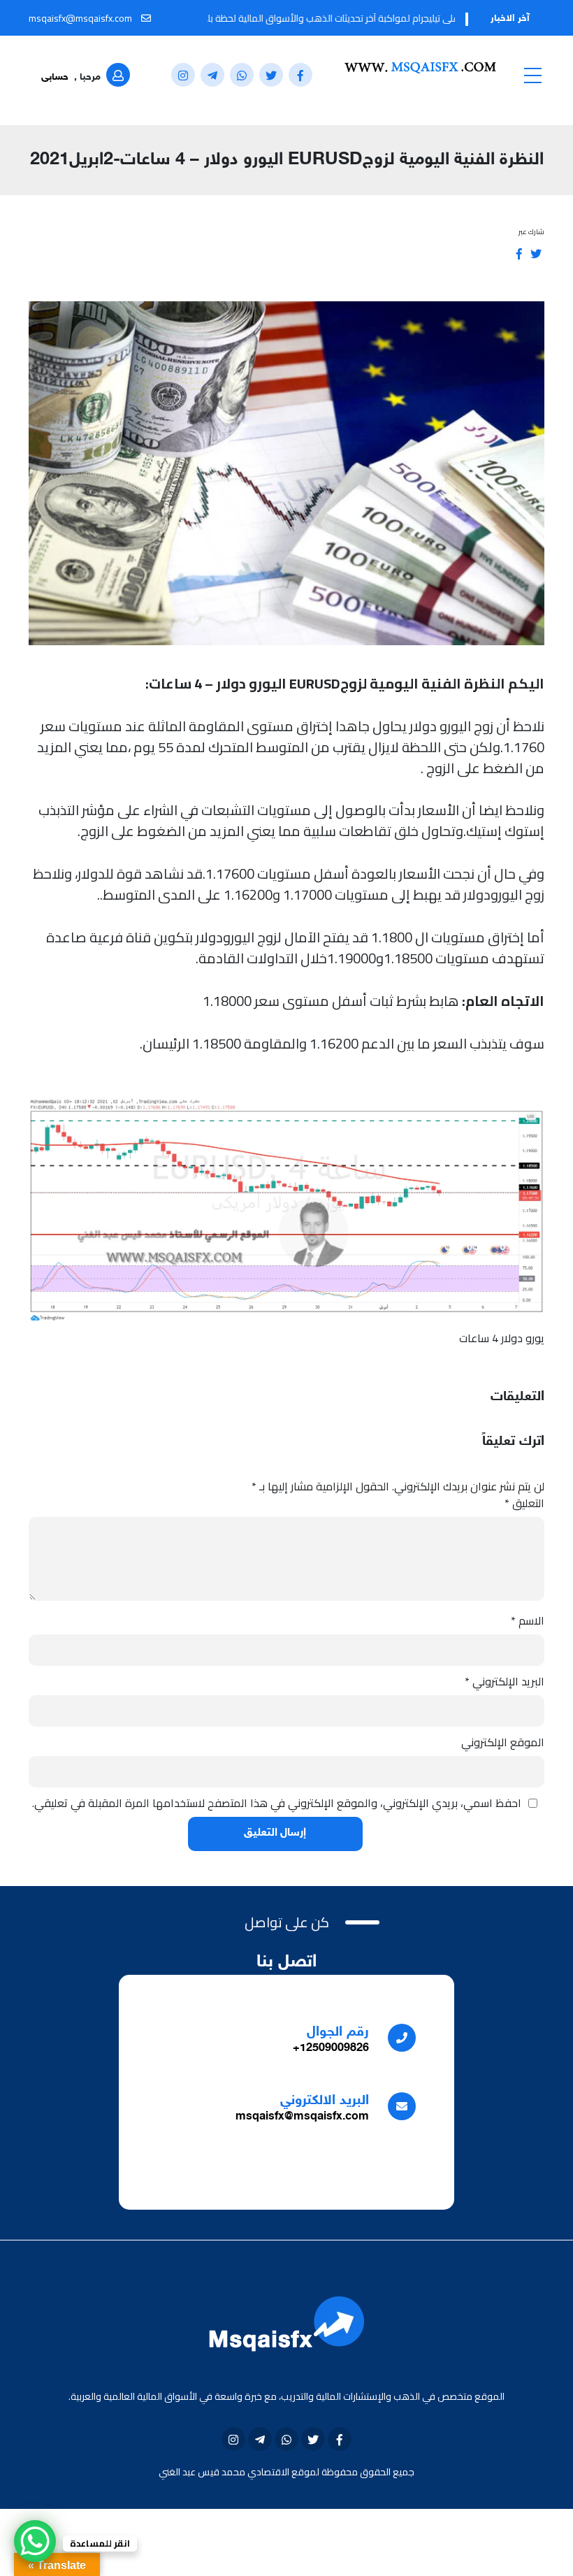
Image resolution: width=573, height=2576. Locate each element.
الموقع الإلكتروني (503, 1742)
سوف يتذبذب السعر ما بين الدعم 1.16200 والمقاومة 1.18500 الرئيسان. (342, 1043)
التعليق (524, 1503)
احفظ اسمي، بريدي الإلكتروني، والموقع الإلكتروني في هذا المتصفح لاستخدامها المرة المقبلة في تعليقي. (277, 1803)
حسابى (55, 77)
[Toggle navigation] (532, 75)
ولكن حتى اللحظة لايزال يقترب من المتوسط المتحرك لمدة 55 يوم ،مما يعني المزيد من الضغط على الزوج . (291, 757)
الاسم (528, 1620)
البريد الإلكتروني (505, 1681)
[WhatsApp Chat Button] (35, 2541)
